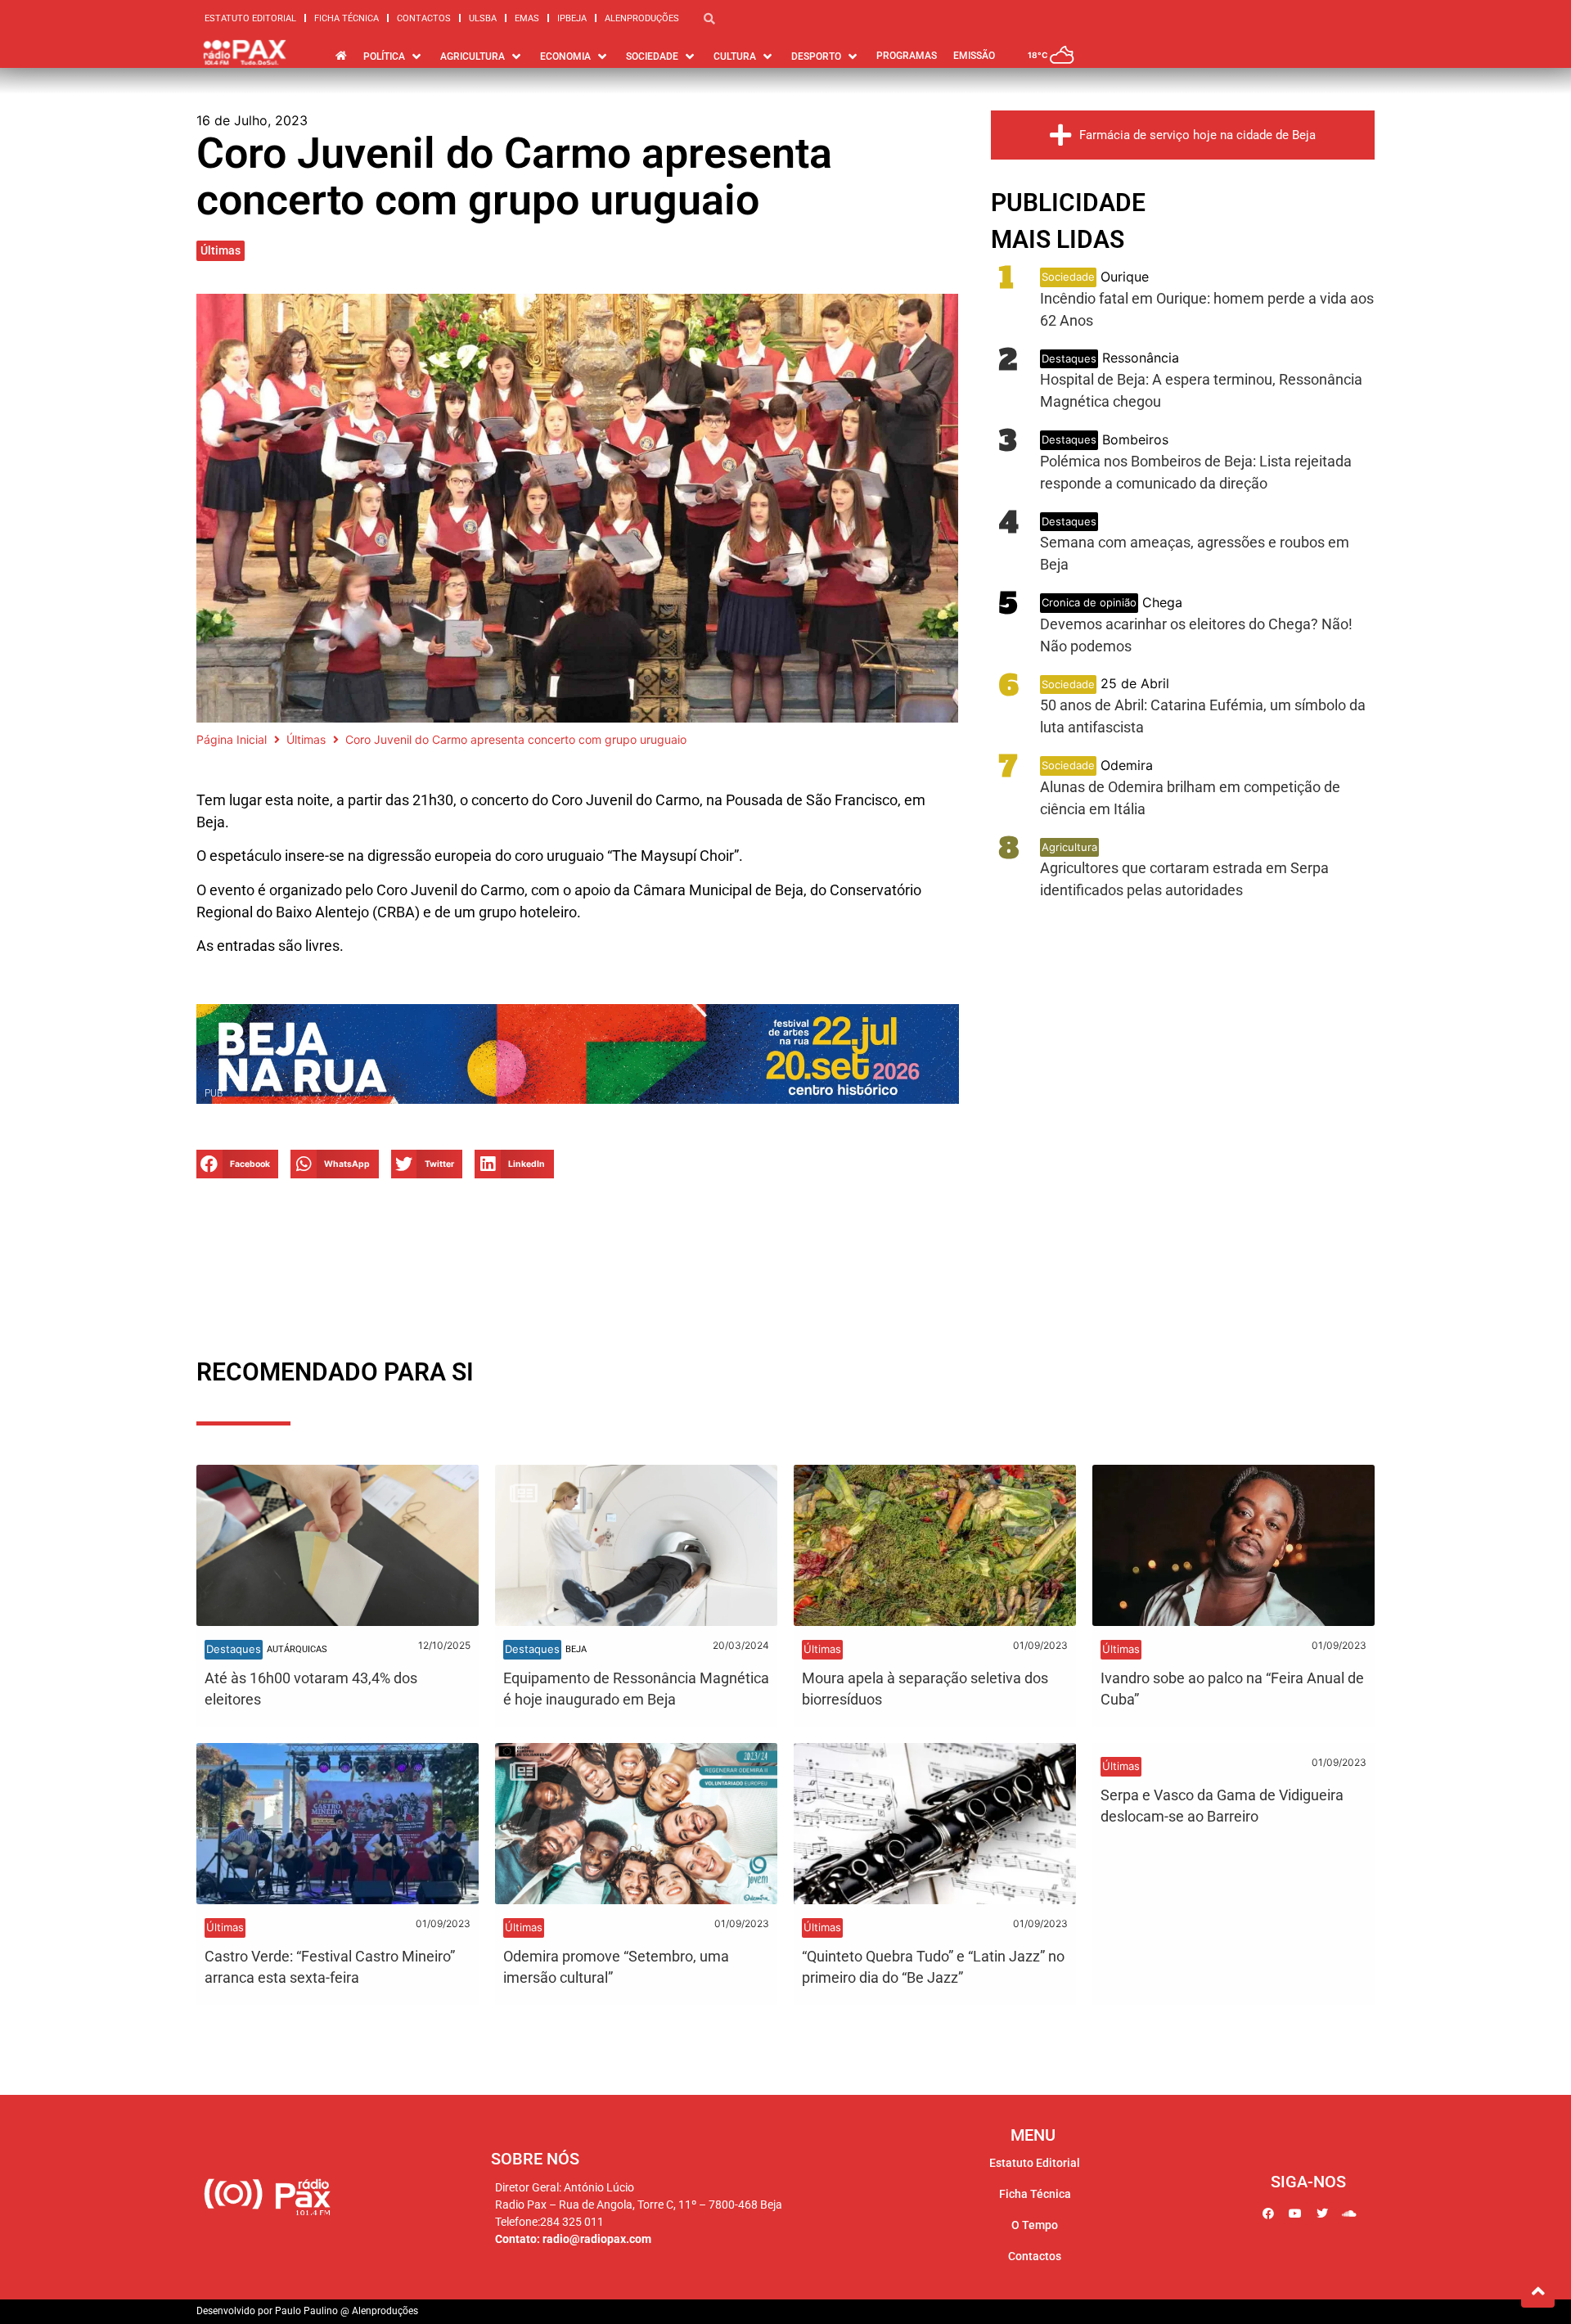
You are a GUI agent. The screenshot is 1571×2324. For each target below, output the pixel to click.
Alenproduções (642, 18)
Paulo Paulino (306, 2311)
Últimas (221, 250)
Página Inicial (232, 739)
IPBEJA (572, 18)
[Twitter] (1322, 2214)
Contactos (424, 18)
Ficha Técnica (347, 18)
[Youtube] (1295, 2214)
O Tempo (1035, 2225)
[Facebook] (1268, 2214)
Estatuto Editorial (250, 18)
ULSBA (483, 18)
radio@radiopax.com (597, 2239)
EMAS (527, 18)
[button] (237, 1164)
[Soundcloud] (1349, 2214)
